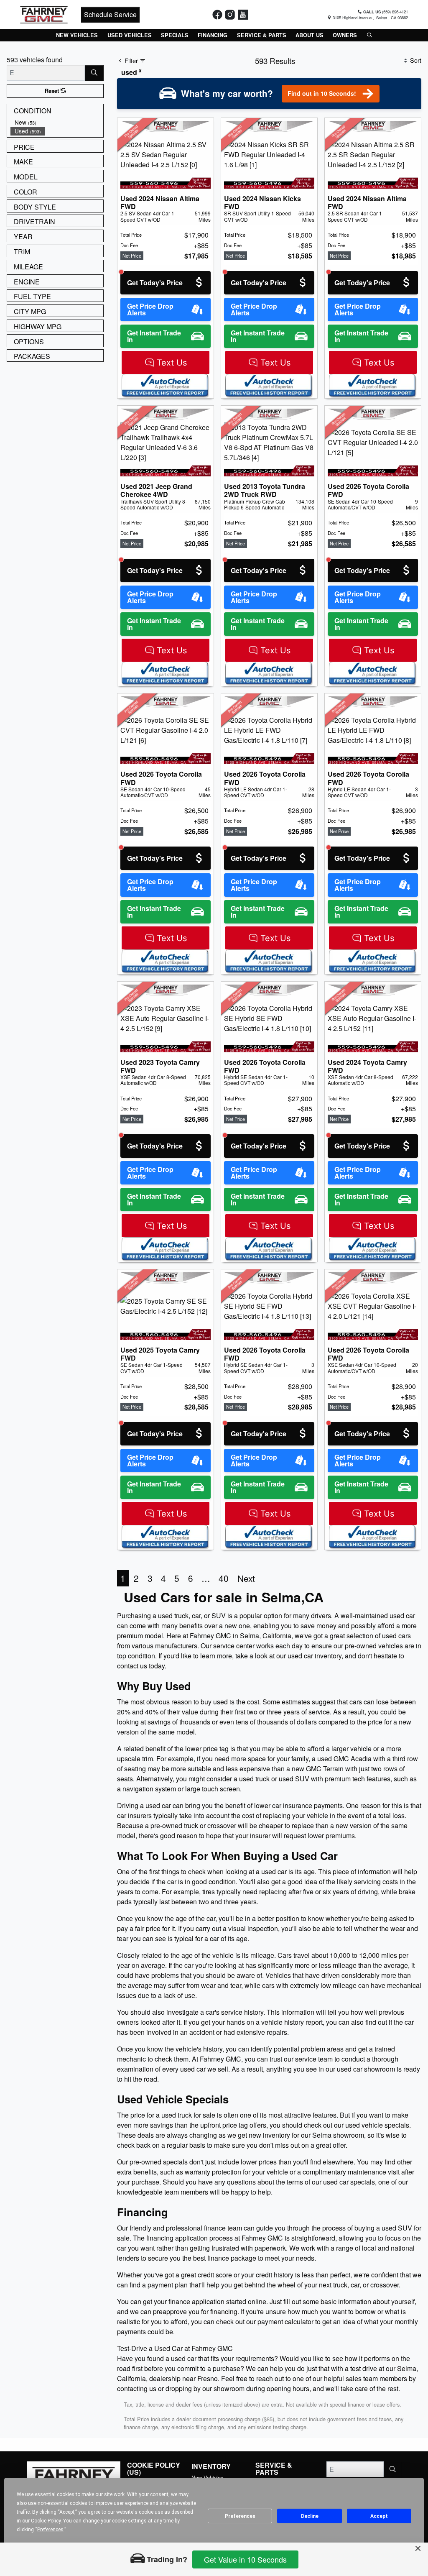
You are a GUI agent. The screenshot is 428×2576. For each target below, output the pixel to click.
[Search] (94, 73)
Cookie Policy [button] (46, 2521)
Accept (379, 2516)
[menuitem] (57, 122)
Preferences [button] (50, 2530)
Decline (310, 2516)
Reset (53, 91)
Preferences (240, 2516)
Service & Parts (274, 2469)
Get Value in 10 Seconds (245, 2559)
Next (246, 1578)
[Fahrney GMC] (44, 14)
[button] (77, 35)
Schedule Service (110, 14)
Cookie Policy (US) (154, 2469)
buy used (214, 1702)
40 (224, 1578)
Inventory (211, 2466)
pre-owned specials (159, 2162)
